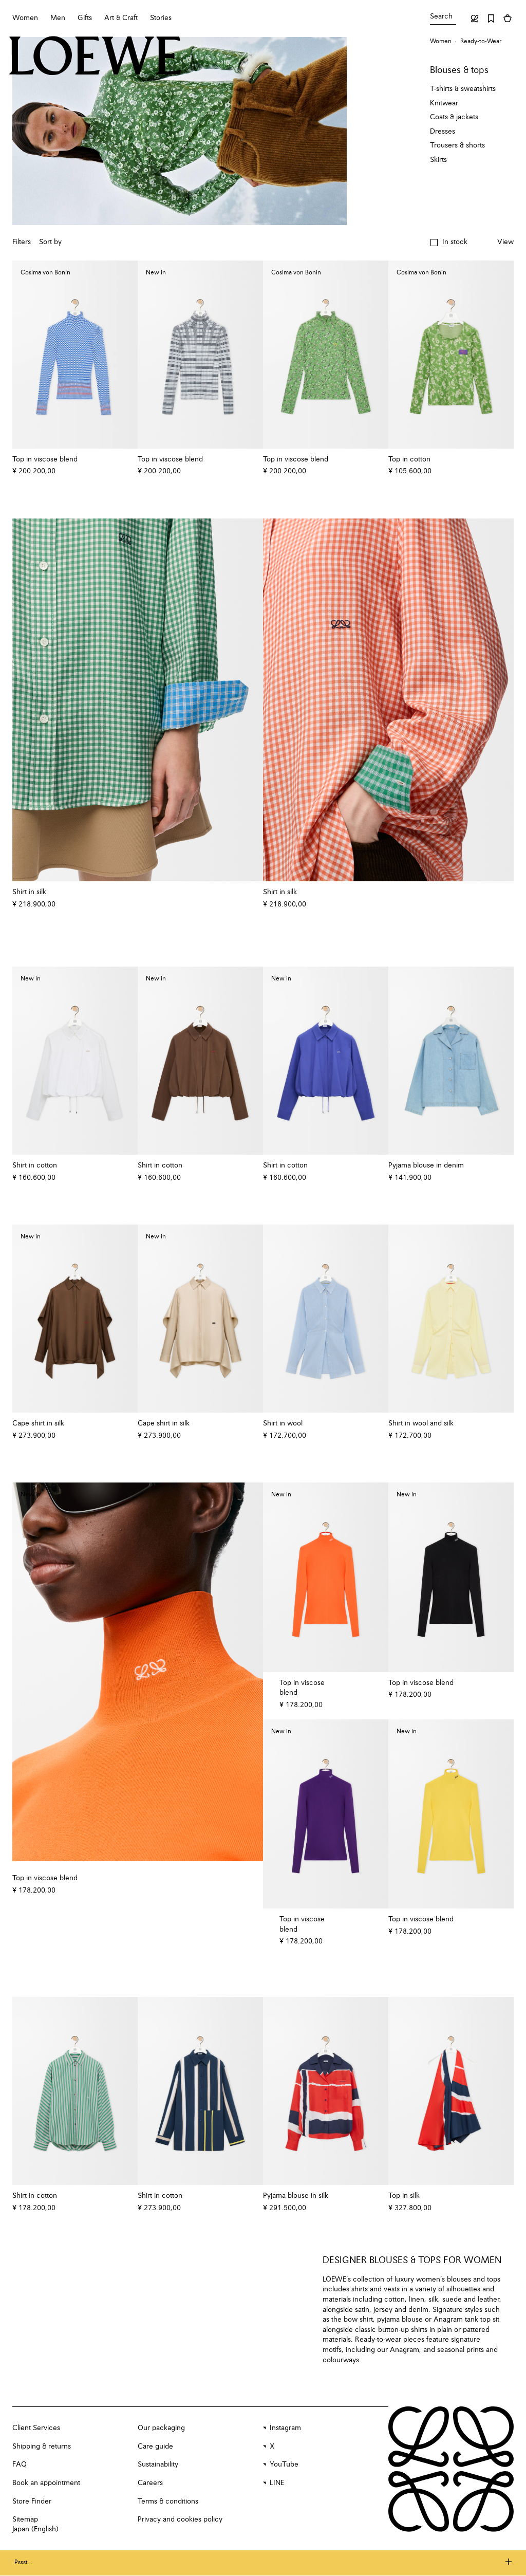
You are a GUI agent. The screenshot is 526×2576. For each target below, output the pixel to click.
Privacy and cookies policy (180, 2519)
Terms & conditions (168, 2501)
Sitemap (25, 2519)
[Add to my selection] (125, 459)
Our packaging (161, 2428)
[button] (449, 243)
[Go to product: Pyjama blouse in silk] (326, 2091)
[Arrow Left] (27, 700)
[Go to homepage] (95, 57)
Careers (150, 2483)
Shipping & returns (42, 2447)
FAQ (20, 2464)
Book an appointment (46, 2483)
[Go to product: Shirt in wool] (326, 1319)
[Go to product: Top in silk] (451, 2091)
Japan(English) (35, 2529)
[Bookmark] (491, 18)
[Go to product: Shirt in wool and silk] (451, 1319)
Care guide (155, 2447)
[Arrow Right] (249, 700)
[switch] (505, 243)
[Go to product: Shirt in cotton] (75, 2091)
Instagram (285, 2428)
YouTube (284, 2464)
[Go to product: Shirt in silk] (138, 700)
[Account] (475, 18)
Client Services (36, 2428)
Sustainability (158, 2464)
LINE (277, 2483)
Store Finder (32, 2501)
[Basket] (508, 18)
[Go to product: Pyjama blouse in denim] (451, 1061)
